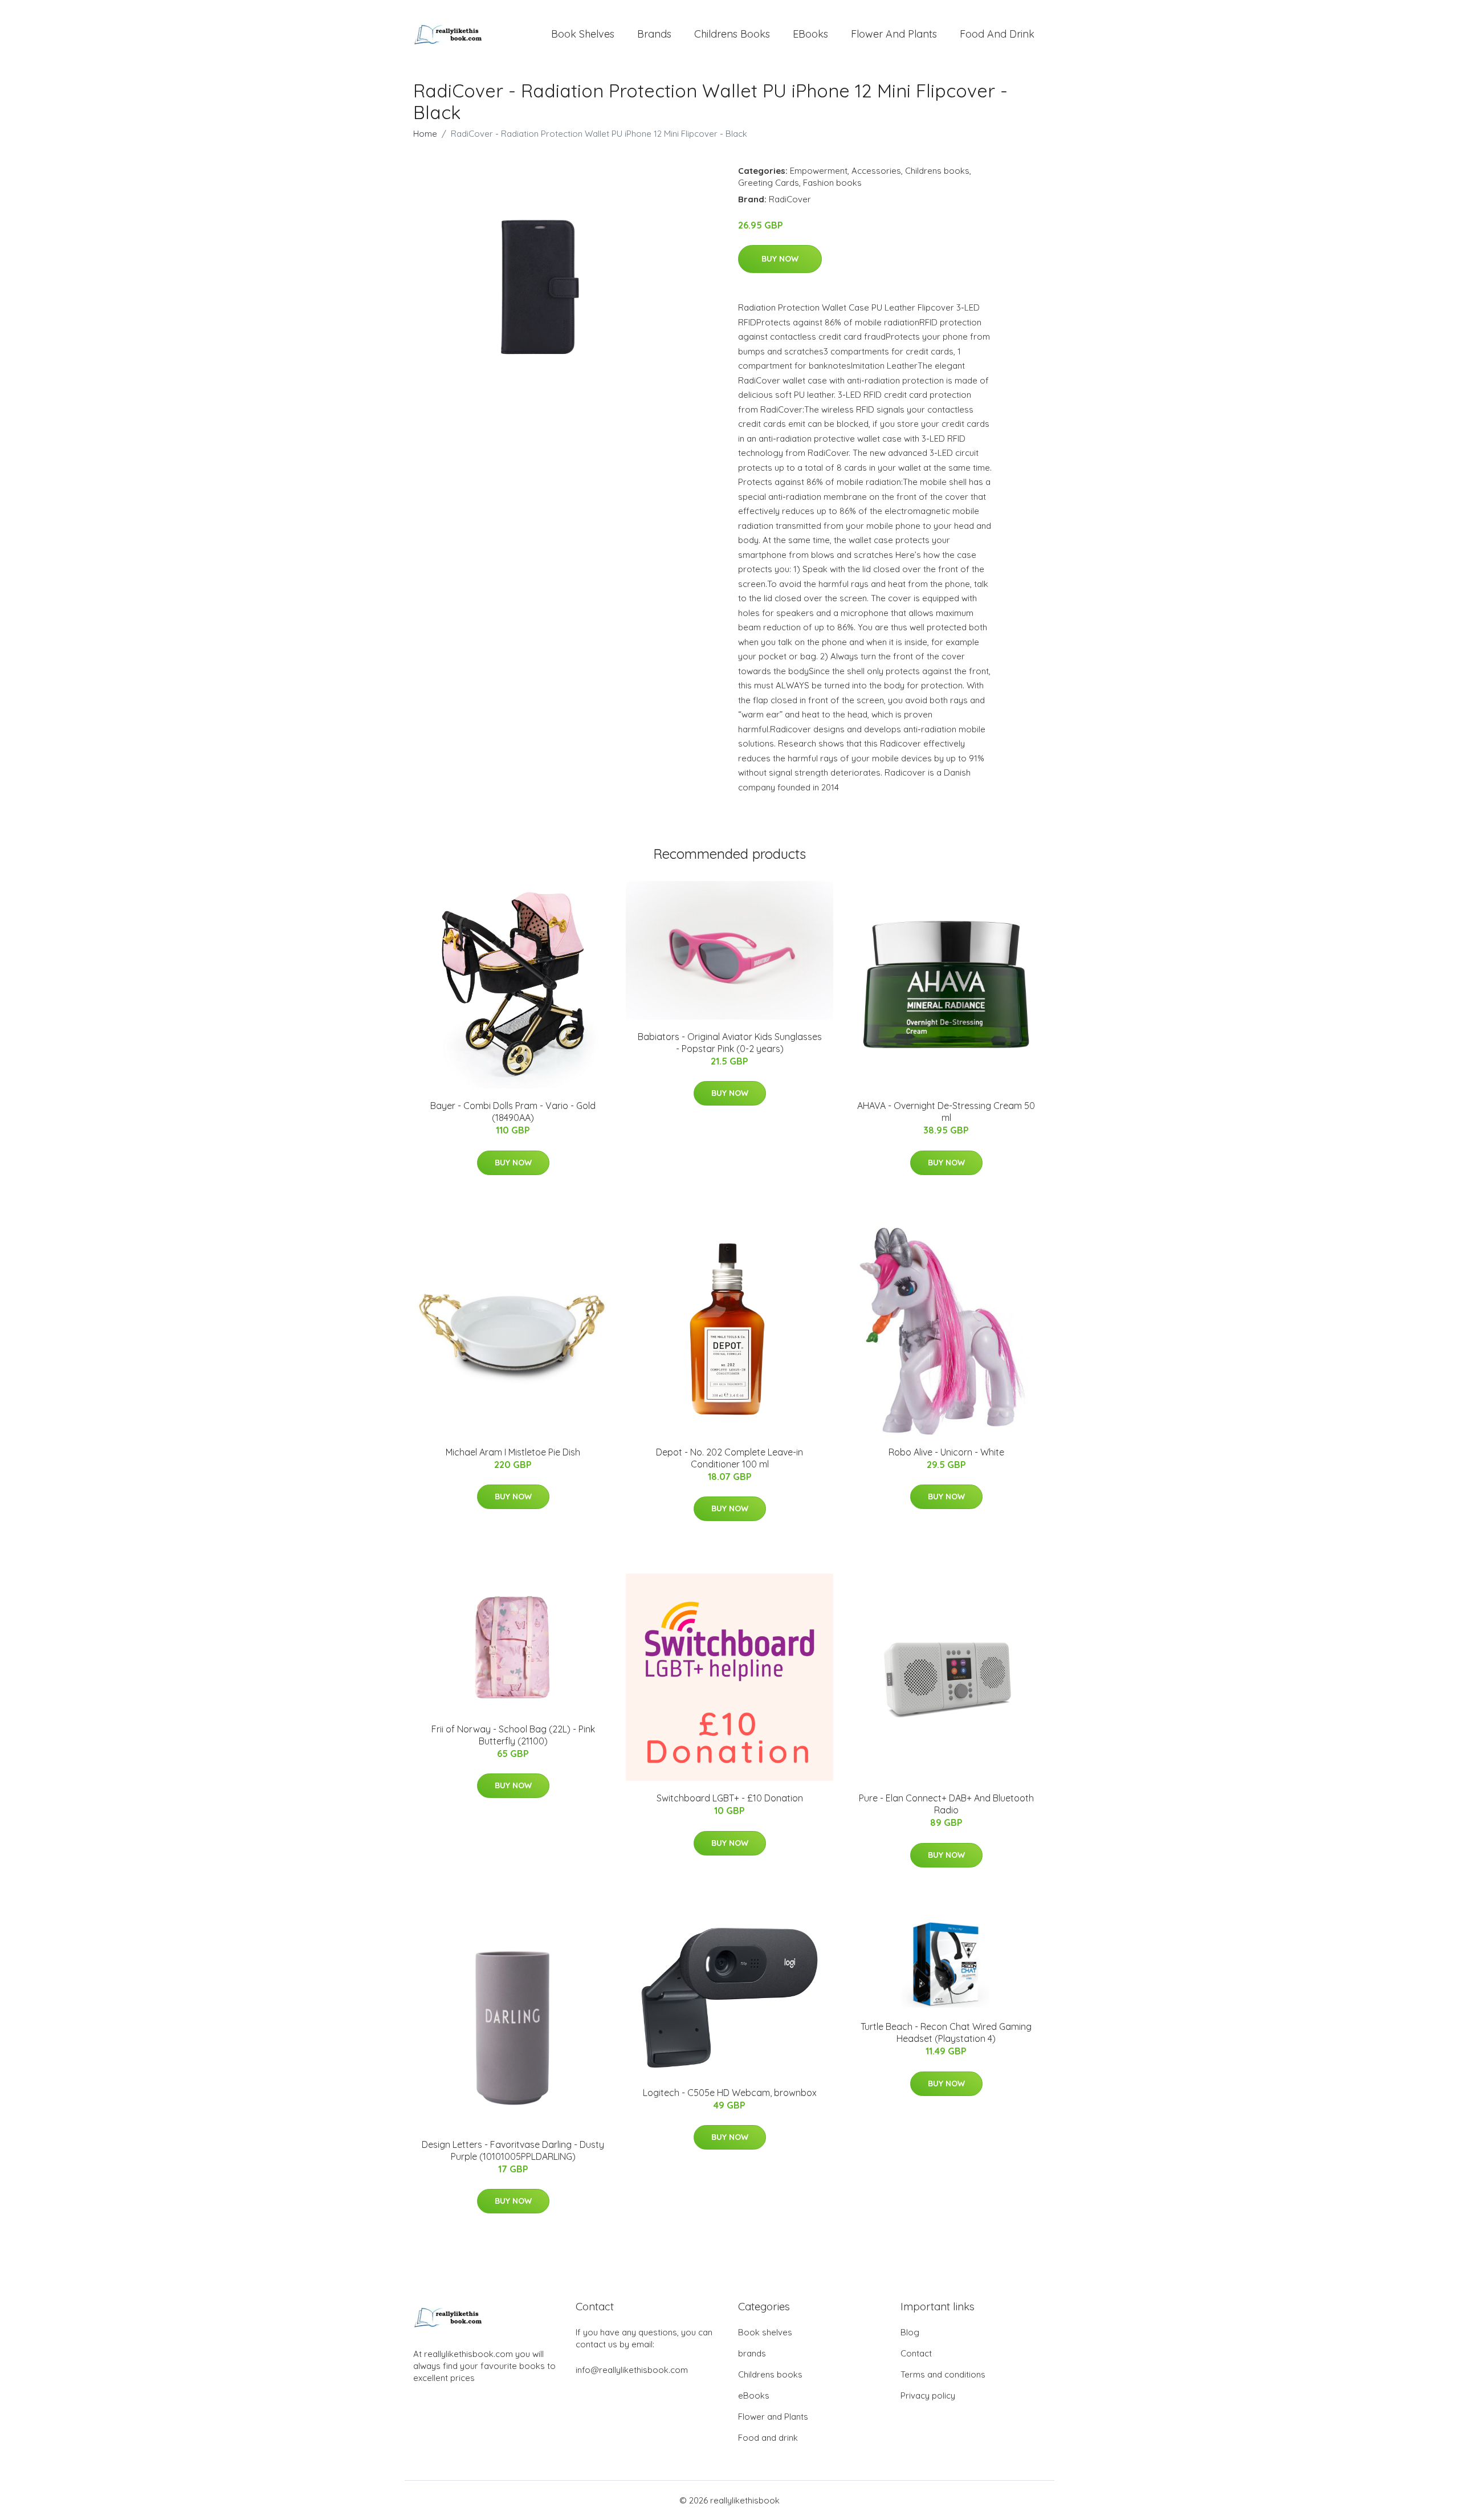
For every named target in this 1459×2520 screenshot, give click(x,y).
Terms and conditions (943, 2374)
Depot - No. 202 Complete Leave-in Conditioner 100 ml (729, 1458)
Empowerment (819, 171)
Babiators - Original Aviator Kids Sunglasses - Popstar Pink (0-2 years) (730, 1043)
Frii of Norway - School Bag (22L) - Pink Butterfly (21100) (513, 1735)
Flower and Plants (894, 34)
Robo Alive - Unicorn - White (946, 1452)
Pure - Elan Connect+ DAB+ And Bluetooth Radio (946, 1804)
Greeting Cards (769, 183)
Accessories (876, 171)
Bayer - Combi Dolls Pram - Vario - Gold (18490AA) (513, 1112)
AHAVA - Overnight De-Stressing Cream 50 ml (946, 1112)
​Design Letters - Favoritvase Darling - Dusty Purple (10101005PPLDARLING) (513, 2150)
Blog (910, 2332)
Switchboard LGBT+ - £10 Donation (730, 1798)
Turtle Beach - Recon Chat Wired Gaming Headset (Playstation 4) (946, 2032)
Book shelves (583, 34)
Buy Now (780, 259)
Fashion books (832, 183)
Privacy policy (928, 2395)
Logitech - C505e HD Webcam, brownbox (730, 2093)
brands (654, 34)
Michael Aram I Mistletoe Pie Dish (513, 1452)
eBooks (810, 34)
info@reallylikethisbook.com (632, 2370)
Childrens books (732, 34)
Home (425, 134)
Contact (916, 2353)
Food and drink (997, 34)
